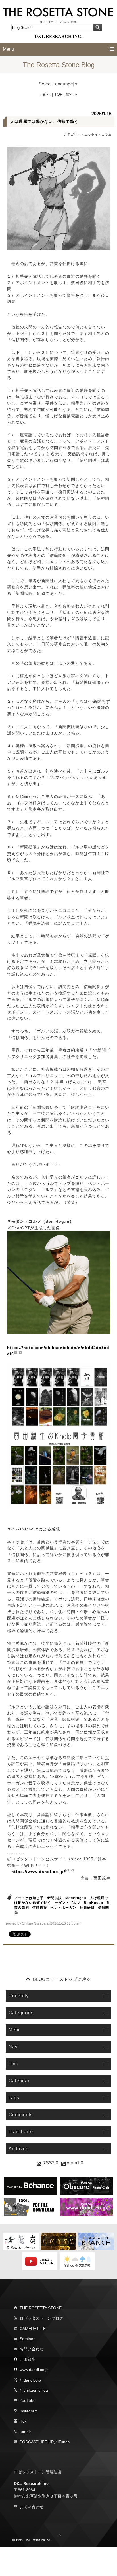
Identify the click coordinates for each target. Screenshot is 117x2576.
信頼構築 (40, 1908)
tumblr (25, 2432)
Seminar (27, 2339)
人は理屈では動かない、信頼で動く (44, 121)
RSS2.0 (50, 2163)
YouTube (28, 2400)
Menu (9, 49)
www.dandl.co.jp (34, 2370)
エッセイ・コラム (98, 134)
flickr (24, 2421)
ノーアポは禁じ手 (29, 1898)
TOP (58, 94)
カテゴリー (72, 134)
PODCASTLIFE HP (37, 2442)
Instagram (29, 2411)
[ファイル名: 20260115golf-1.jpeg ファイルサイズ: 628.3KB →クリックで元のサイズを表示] (59, 198)
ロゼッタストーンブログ (41, 2318)
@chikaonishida (34, 2390)
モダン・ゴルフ (67, 1903)
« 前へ (45, 94)
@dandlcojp (30, 2380)
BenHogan (93, 1903)
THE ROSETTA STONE (41, 2308)
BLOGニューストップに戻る (62, 1979)
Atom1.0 (74, 2163)
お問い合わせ (32, 2349)
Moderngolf (76, 1898)
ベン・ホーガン (63, 1908)
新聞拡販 (55, 1898)
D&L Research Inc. (32, 2483)
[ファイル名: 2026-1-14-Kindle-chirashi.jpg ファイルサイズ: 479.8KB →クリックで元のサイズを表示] (59, 1436)
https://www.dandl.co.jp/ (38, 1872)
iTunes (64, 2442)
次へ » (72, 94)
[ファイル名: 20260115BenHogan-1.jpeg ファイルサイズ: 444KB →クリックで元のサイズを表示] (59, 1282)
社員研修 (87, 1908)
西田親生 (28, 2359)
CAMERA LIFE (33, 2329)
